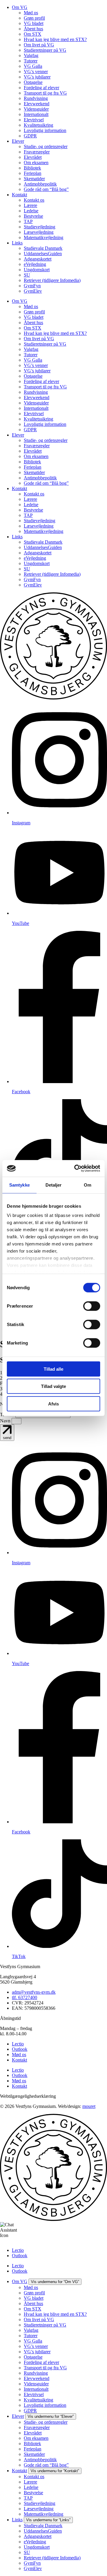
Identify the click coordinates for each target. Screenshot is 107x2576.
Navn (6, 1421)
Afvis (53, 1404)
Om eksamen (36, 163)
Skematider (34, 179)
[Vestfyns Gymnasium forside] (53, 698)
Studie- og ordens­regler (46, 146)
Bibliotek (32, 168)
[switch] (92, 1306)
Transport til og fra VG (45, 93)
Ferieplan (33, 173)
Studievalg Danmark (43, 248)
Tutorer (31, 61)
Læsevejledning (39, 232)
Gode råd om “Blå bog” (46, 189)
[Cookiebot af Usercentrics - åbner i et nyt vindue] (75, 1168)
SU (27, 275)
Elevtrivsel (34, 120)
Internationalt (36, 114)
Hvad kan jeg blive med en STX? (55, 39)
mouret (89, 2106)
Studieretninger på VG (45, 50)
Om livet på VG (39, 45)
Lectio (18, 2044)
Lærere (30, 205)
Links (17, 243)
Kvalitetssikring (38, 125)
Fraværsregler (37, 152)
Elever (18, 141)
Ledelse (31, 211)
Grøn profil (34, 18)
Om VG (20, 7)
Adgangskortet (38, 259)
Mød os (31, 13)
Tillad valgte (53, 1386)
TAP (28, 221)
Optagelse (33, 82)
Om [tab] (88, 1185)
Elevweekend (37, 104)
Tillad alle (53, 1369)
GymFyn (32, 286)
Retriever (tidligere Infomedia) (52, 280)
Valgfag (31, 55)
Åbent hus (33, 29)
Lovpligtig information (45, 130)
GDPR (30, 136)
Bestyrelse (33, 216)
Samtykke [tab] (19, 1185)
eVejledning (35, 264)
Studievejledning (40, 227)
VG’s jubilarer (37, 77)
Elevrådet (33, 157)
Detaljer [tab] (54, 1185)
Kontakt (19, 195)
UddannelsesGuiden (43, 254)
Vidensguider (36, 109)
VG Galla (33, 66)
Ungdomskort (37, 270)
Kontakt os (34, 200)
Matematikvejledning (44, 237)
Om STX (33, 34)
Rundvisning (36, 98)
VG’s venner (36, 72)
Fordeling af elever (41, 88)
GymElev (33, 291)
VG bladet (34, 23)
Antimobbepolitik (40, 184)
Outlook (20, 2049)
